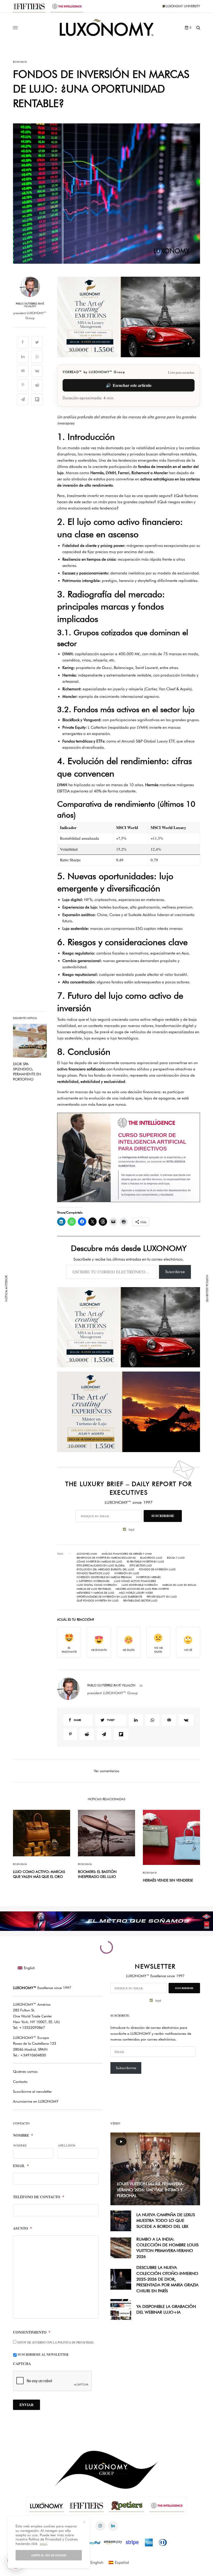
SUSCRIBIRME (157, 1304)
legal (160, 1318)
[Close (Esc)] (200, 1237)
